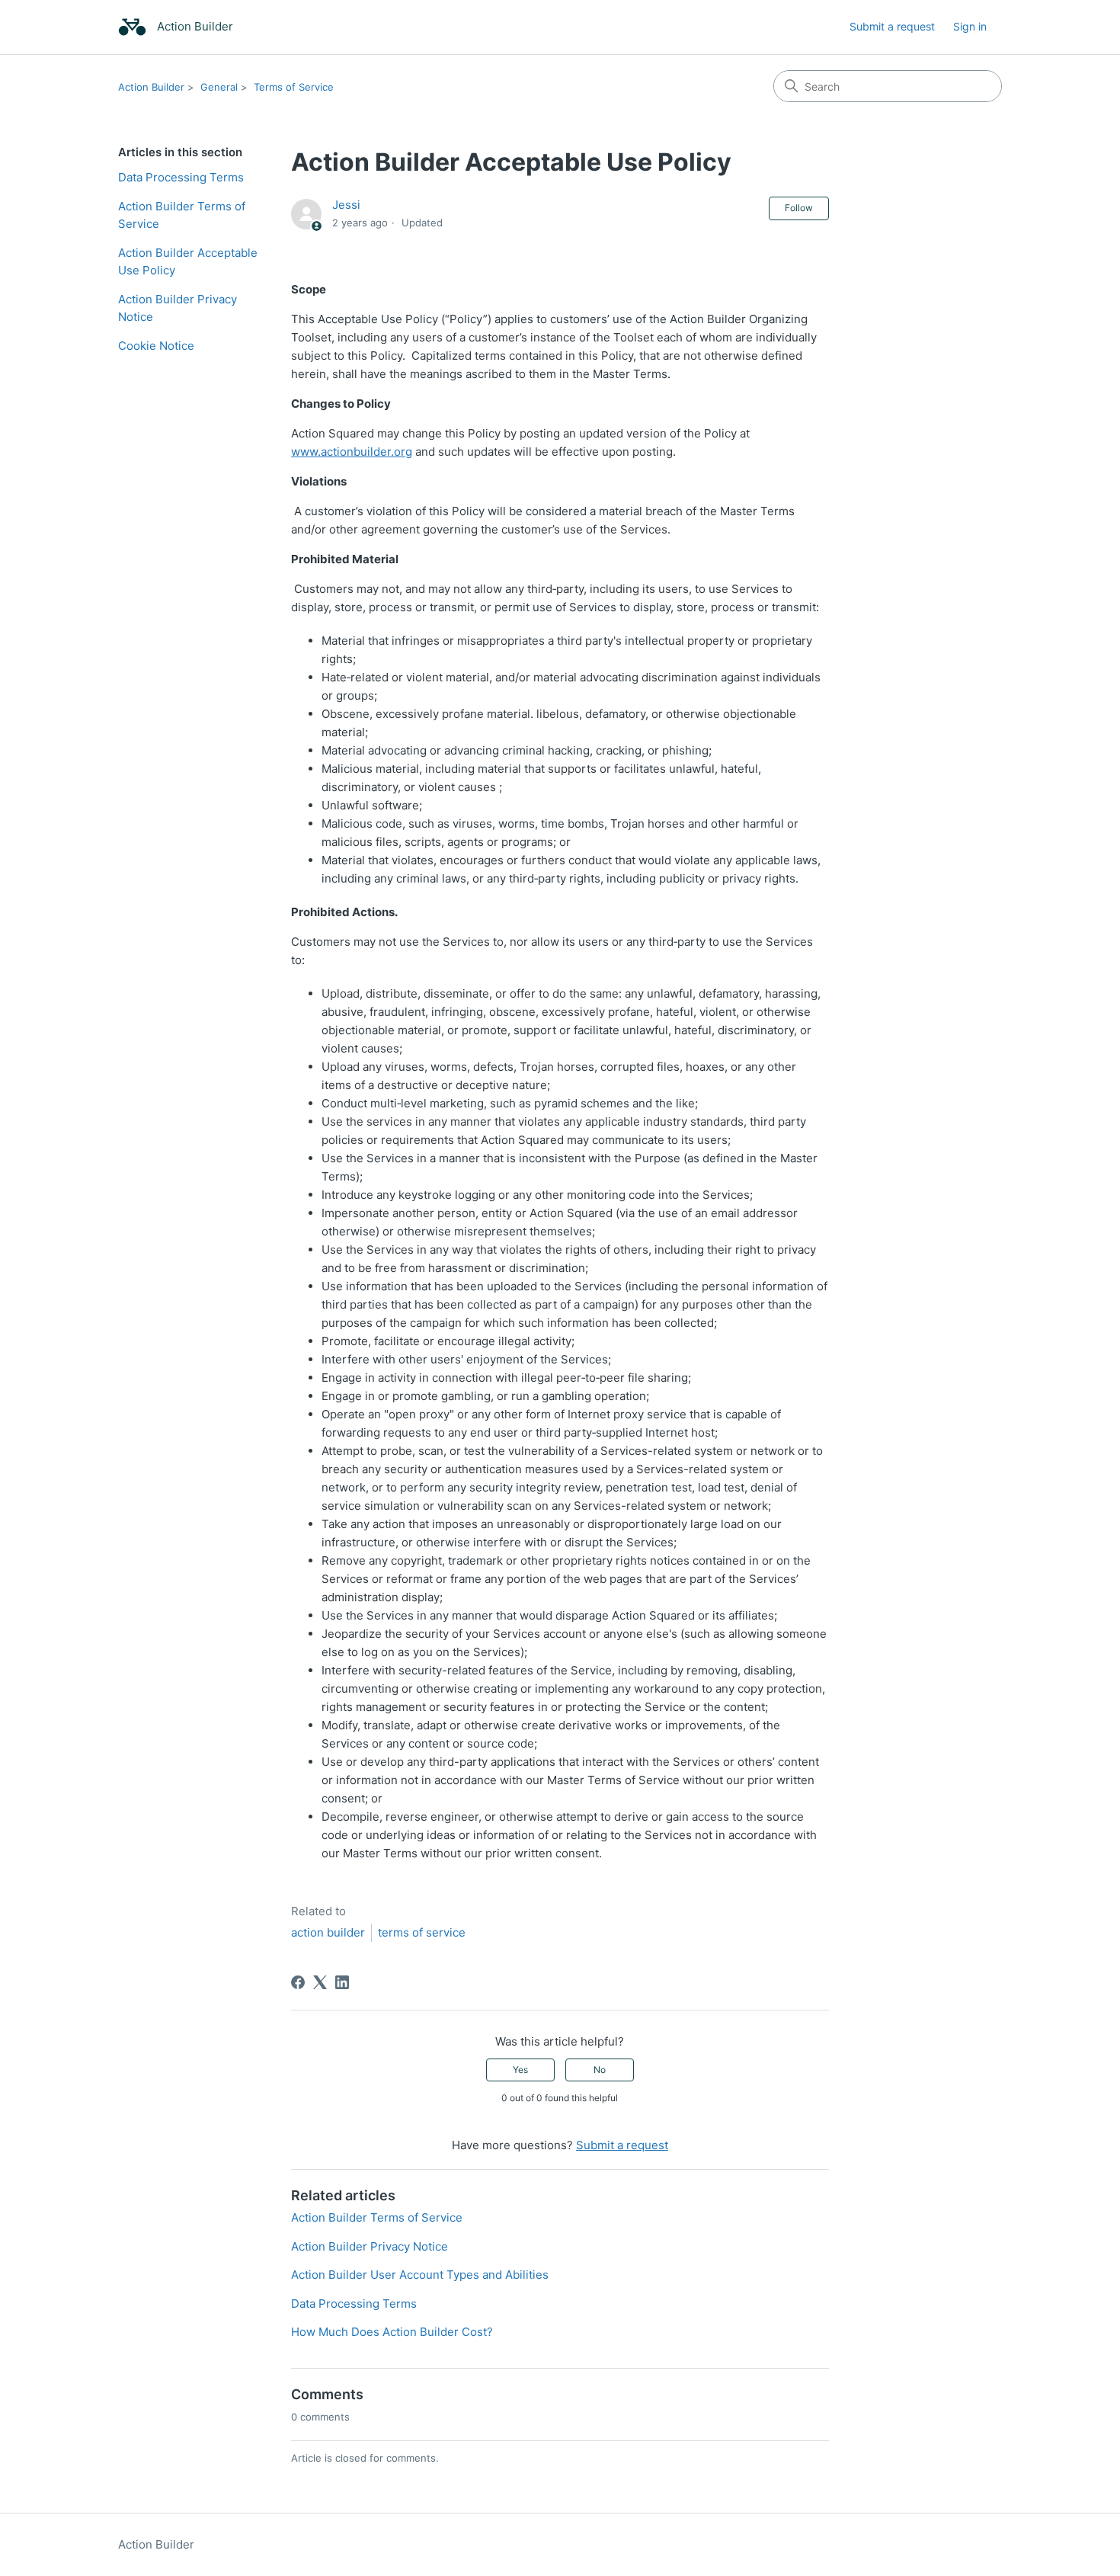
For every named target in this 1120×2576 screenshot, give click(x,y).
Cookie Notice (156, 346)
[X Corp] (320, 1982)
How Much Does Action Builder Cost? (392, 2332)
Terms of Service (294, 87)
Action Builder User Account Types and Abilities (420, 2275)
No (600, 2070)
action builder (328, 1932)
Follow (799, 208)
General (219, 87)
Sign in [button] (970, 26)
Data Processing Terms (181, 177)
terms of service (422, 1932)
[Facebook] (298, 1982)
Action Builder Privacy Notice (178, 308)
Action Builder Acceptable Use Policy (188, 261)
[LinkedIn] (342, 1982)
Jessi (346, 205)
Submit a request (892, 26)
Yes (520, 2070)
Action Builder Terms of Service (182, 215)
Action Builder (151, 87)
